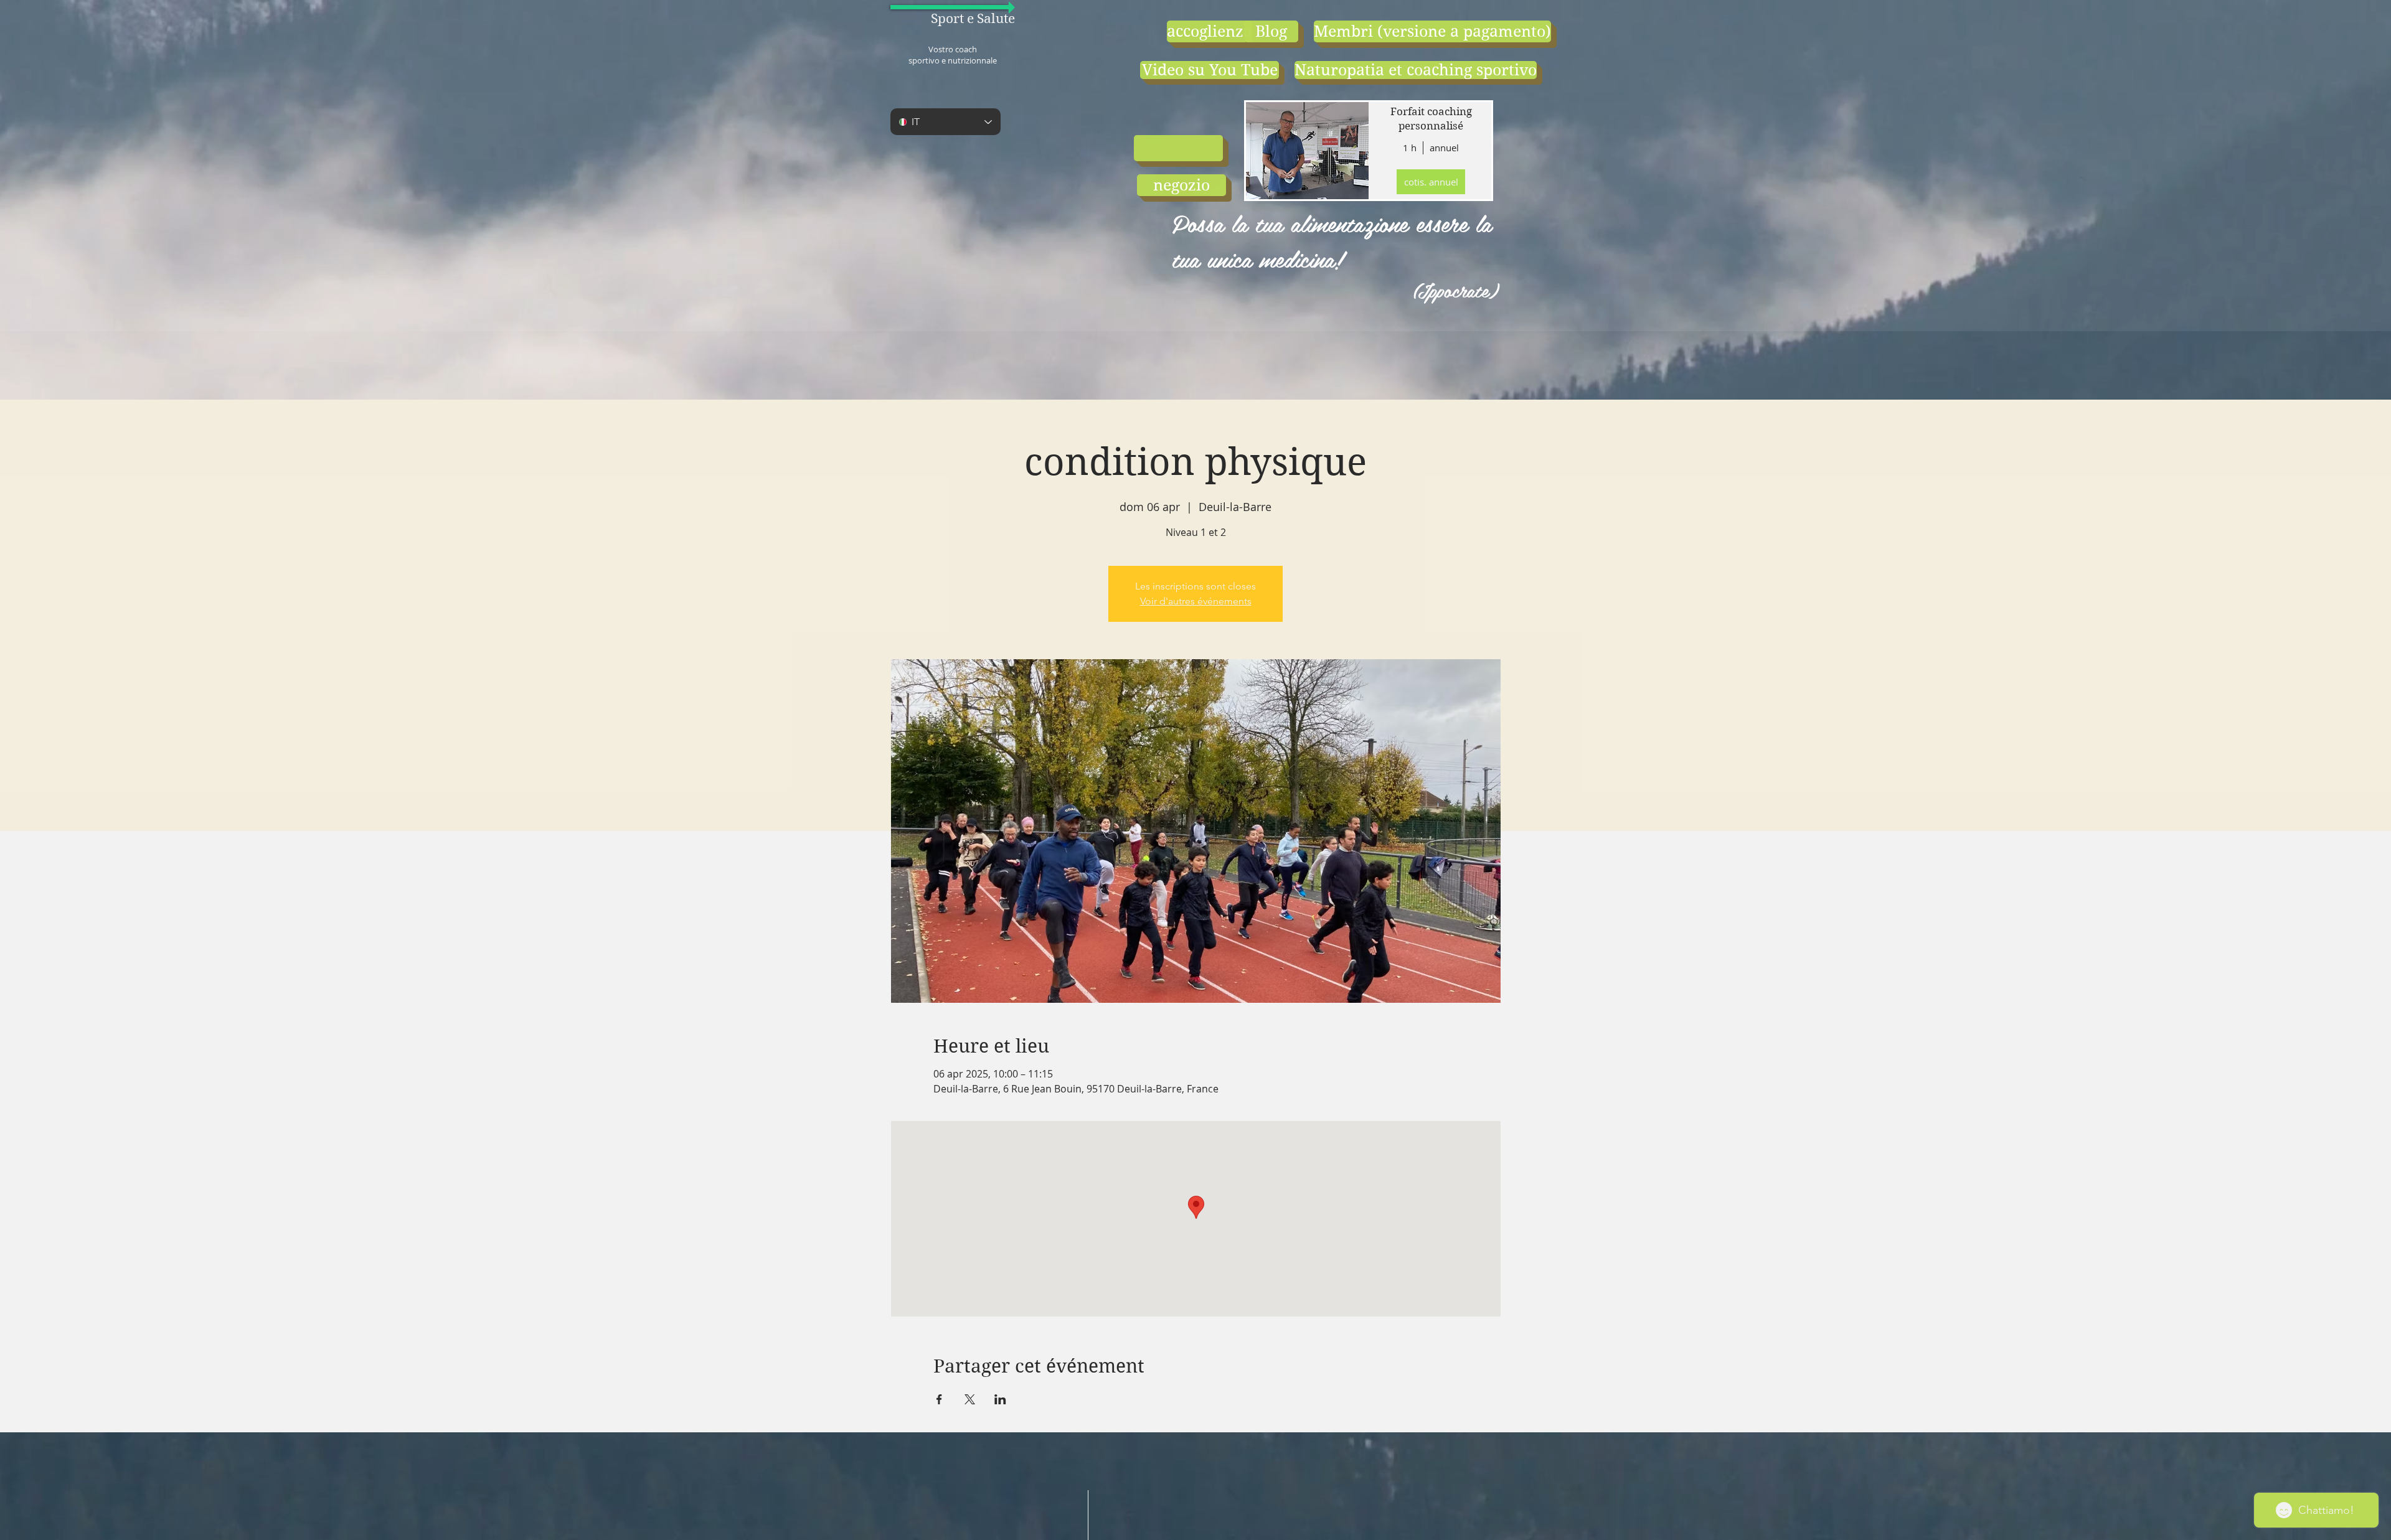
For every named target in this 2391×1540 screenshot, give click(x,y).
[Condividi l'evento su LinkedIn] (1000, 1399)
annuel (1444, 148)
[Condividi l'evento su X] (970, 1399)
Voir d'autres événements (1196, 601)
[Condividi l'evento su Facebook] (939, 1399)
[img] (1306, 151)
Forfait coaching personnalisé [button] (1431, 119)
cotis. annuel (1431, 182)
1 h (1410, 148)
